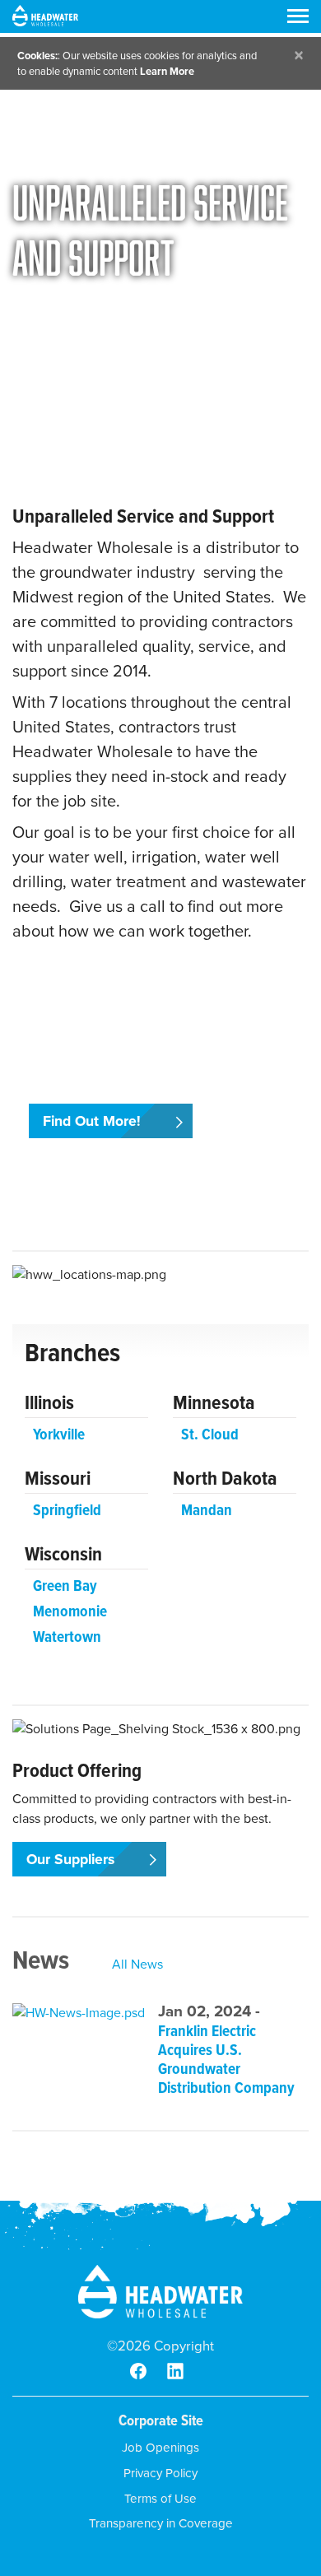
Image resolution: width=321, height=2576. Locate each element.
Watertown (67, 1637)
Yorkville (59, 1434)
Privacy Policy (160, 2473)
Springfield (67, 1510)
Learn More (167, 71)
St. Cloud (210, 1434)
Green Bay (65, 1586)
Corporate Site (161, 2420)
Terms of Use (160, 2499)
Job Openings (160, 2448)
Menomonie (70, 1611)
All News (137, 1964)
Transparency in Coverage (161, 2523)
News (41, 1960)
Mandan (207, 1510)
